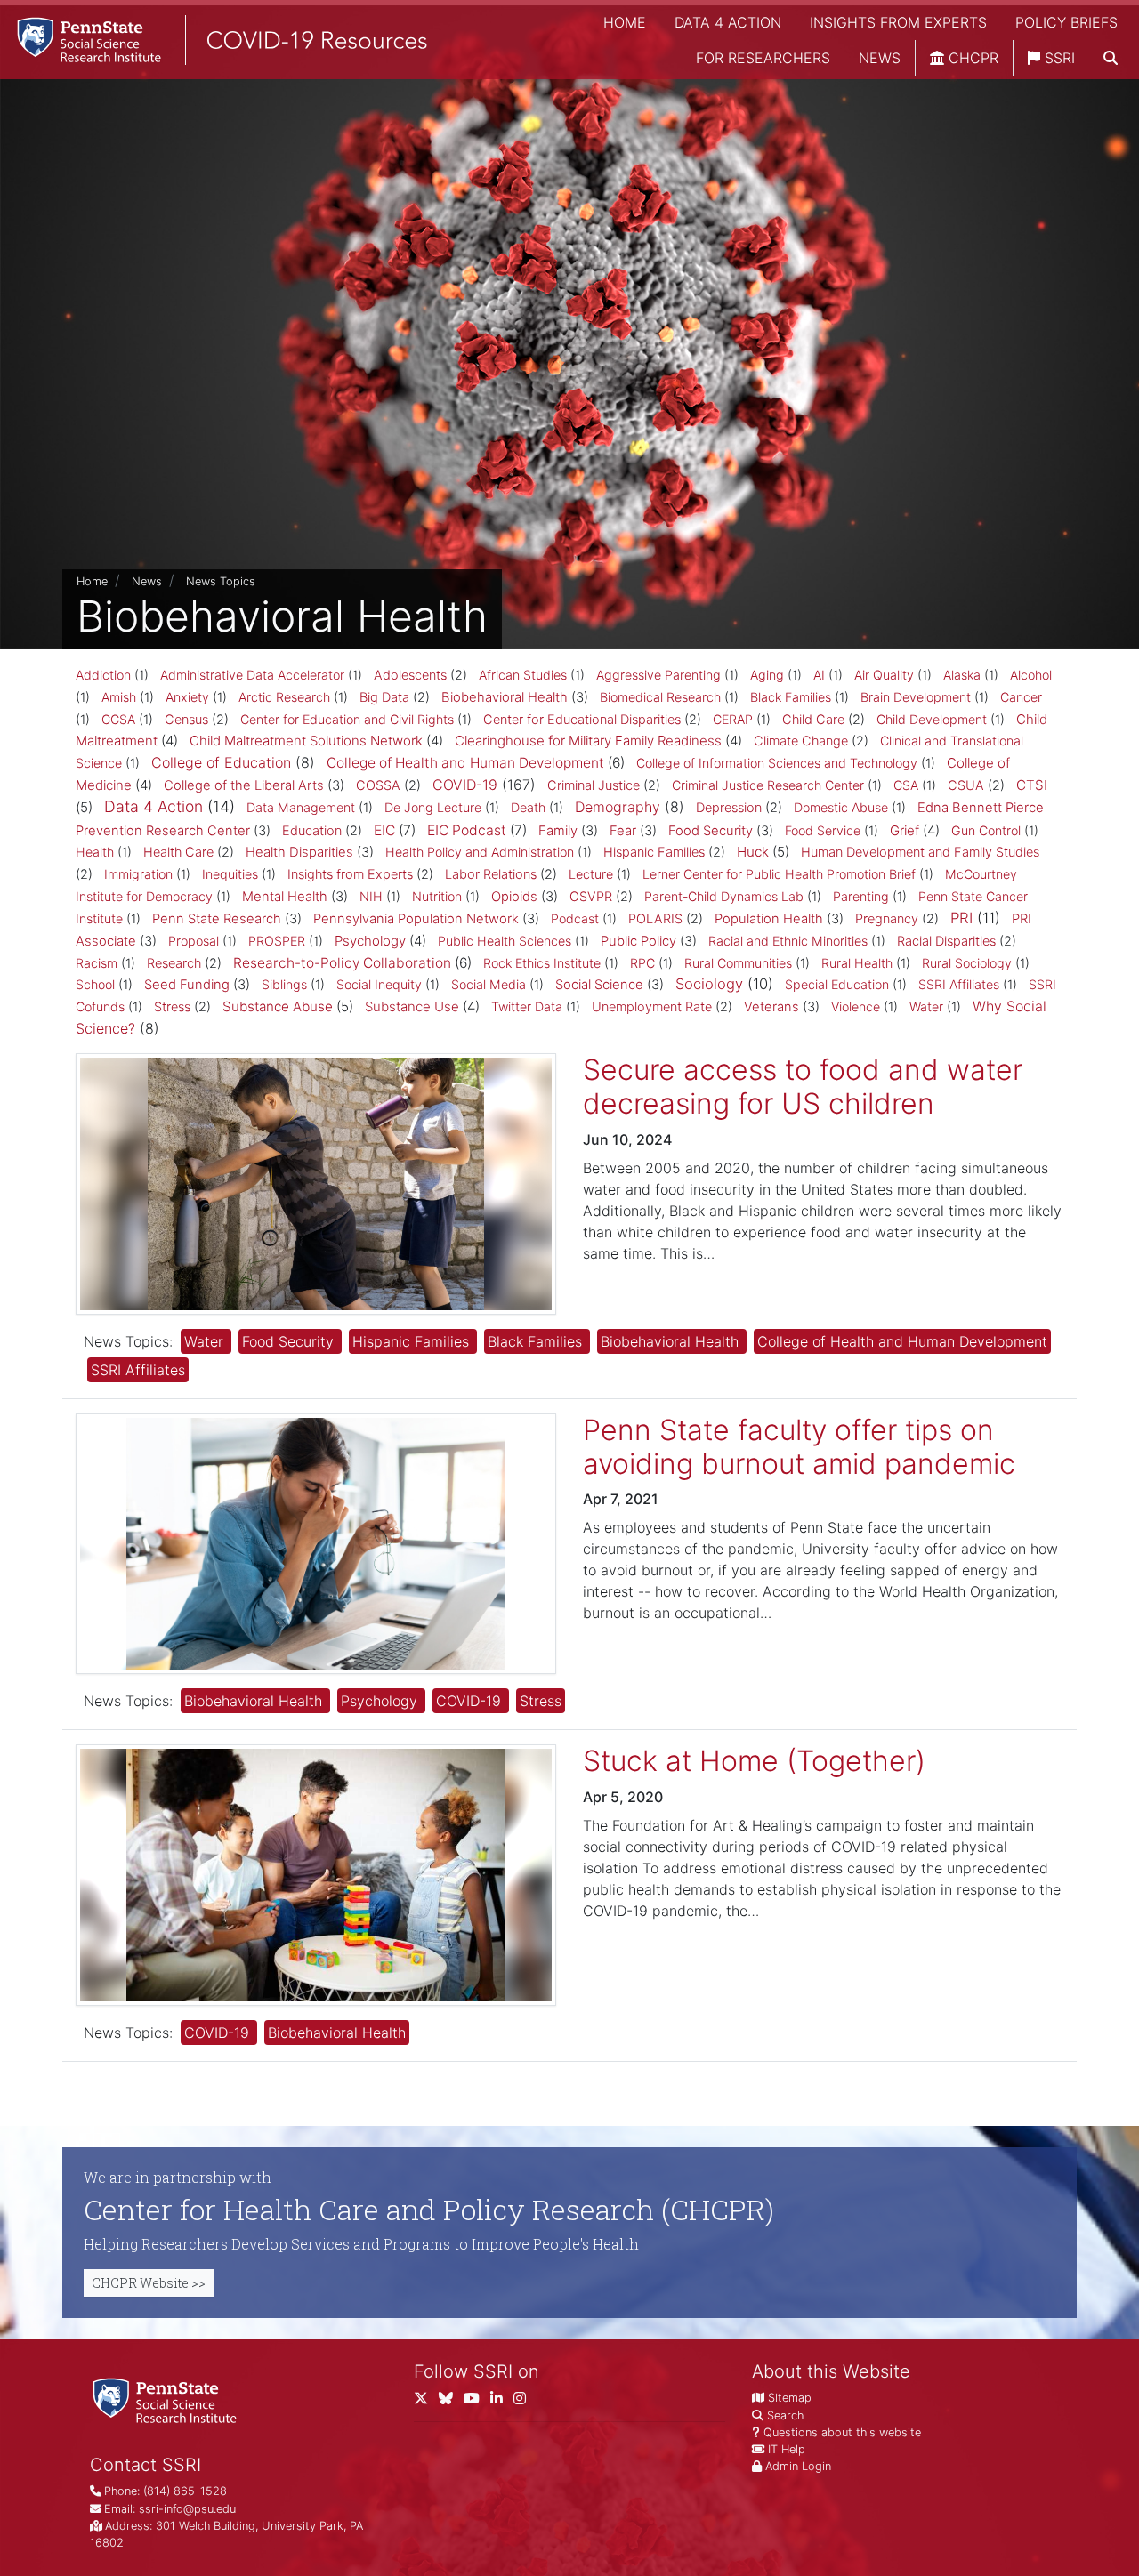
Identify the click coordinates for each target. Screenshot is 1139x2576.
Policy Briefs (1066, 22)
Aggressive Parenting (658, 675)
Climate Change (801, 741)
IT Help (787, 2449)
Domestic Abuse (841, 807)
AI (819, 675)
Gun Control (986, 830)
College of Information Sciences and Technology (777, 763)
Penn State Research (217, 919)
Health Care (178, 852)
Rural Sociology (967, 963)
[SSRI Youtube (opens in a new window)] (477, 2401)
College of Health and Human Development (465, 763)
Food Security (711, 831)
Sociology (709, 984)
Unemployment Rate (652, 1007)
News (880, 58)
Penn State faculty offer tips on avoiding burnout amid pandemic (799, 1447)
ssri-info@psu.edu (187, 2509)
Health (95, 852)
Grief (905, 830)
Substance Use (412, 1006)
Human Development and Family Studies (920, 852)
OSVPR (591, 897)
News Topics (221, 581)
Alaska (962, 675)
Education (312, 831)
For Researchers (763, 58)
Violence (856, 1006)
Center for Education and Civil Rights (347, 719)
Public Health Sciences (505, 941)
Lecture (591, 874)
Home (625, 22)
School (95, 984)
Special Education (837, 984)
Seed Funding (187, 985)
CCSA (118, 719)
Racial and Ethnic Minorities (788, 941)
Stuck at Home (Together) (754, 1761)
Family (558, 831)
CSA (906, 785)
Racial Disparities (946, 941)
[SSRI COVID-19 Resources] (214, 40)
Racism (97, 963)
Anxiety (187, 697)
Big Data (384, 697)
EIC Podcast (467, 830)
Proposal (194, 941)
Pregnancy (887, 919)
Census (186, 720)
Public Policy (638, 941)
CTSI (1032, 785)
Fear (623, 831)
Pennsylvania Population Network (416, 919)
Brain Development (916, 697)
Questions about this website (842, 2432)
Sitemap (790, 2398)
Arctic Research (284, 697)
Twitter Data (527, 1006)
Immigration (138, 874)
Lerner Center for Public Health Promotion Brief (779, 874)
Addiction (103, 675)
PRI (961, 918)
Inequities (230, 874)
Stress (172, 1007)
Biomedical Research (660, 697)
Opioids (514, 897)
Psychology (370, 941)
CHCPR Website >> (149, 2283)
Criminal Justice (594, 785)
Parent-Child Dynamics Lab (724, 896)
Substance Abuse (278, 1006)
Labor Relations (491, 874)
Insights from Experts (898, 22)
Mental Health (285, 897)
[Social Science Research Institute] (168, 2399)
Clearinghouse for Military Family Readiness (588, 741)
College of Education (221, 762)
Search (785, 2415)
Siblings (284, 984)
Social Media (489, 984)
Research (174, 963)
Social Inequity (379, 984)
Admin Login (798, 2466)
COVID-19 (465, 785)
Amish (119, 697)
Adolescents (410, 675)
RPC (642, 963)
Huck (753, 852)
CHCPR (971, 58)
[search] (1111, 58)
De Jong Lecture (433, 807)
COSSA (378, 785)
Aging (767, 675)
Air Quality (884, 675)
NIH (371, 896)
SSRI (1058, 58)
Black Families (791, 697)
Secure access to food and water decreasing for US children (803, 1087)
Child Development (932, 719)
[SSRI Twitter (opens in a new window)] (426, 2401)
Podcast (575, 918)
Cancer (1021, 697)
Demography (618, 807)
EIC (384, 830)
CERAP (733, 719)
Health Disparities (299, 852)
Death (528, 807)
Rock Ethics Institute (542, 963)
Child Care (813, 720)
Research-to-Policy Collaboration (342, 963)
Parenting (861, 896)
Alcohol (1031, 675)
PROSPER (277, 941)
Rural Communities (738, 963)
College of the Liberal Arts (244, 785)
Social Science (599, 985)
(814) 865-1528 (185, 2491)
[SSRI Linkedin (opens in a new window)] (502, 2401)
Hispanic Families (654, 852)
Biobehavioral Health (505, 697)
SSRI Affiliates (959, 984)
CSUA (966, 785)
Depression (729, 808)
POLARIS (655, 919)
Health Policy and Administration (480, 852)
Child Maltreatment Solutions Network (306, 741)
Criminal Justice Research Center (768, 785)
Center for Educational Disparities (582, 720)
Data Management (301, 807)
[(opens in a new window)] (451, 2401)
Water (926, 1006)
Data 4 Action (728, 22)
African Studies (523, 675)
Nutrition (437, 896)
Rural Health (857, 963)
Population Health (769, 919)
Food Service (823, 830)
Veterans (771, 1007)
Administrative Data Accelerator (252, 675)
